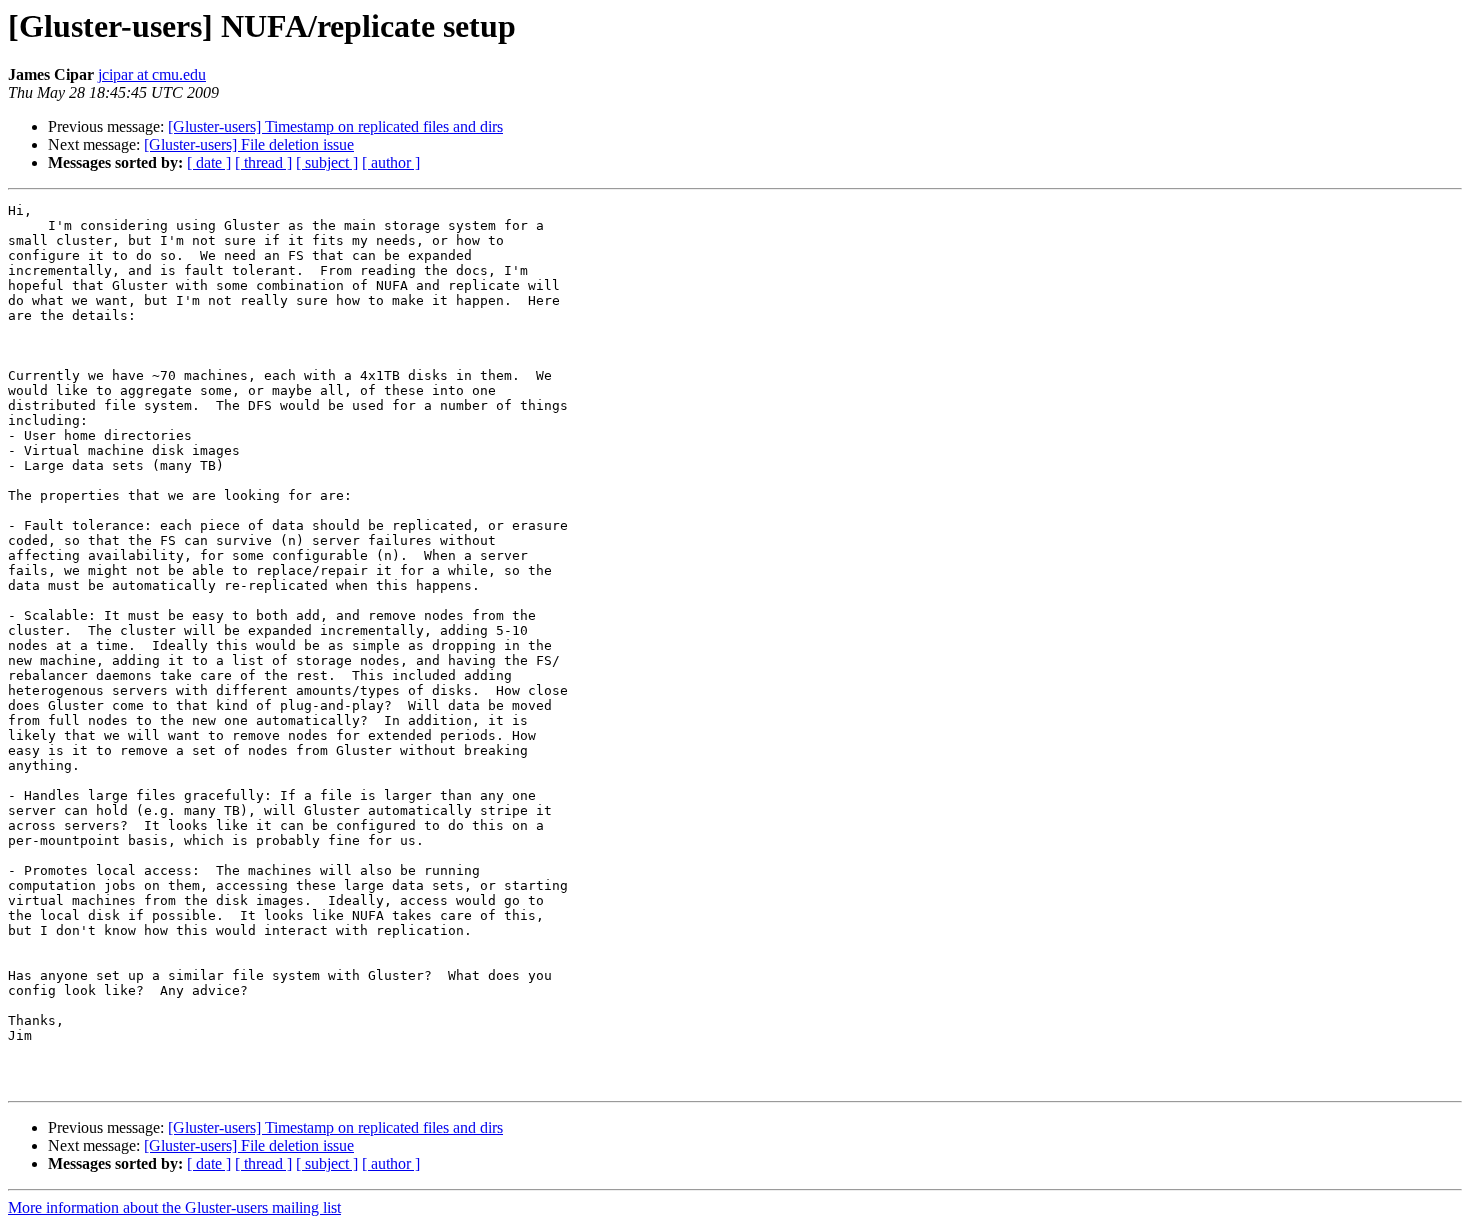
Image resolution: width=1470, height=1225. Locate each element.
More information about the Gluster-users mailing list (174, 1207)
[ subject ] (327, 162)
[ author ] (391, 162)
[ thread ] (263, 162)
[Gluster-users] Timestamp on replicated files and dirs (335, 126)
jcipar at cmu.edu (152, 74)
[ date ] (209, 162)
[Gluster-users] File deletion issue (249, 144)
